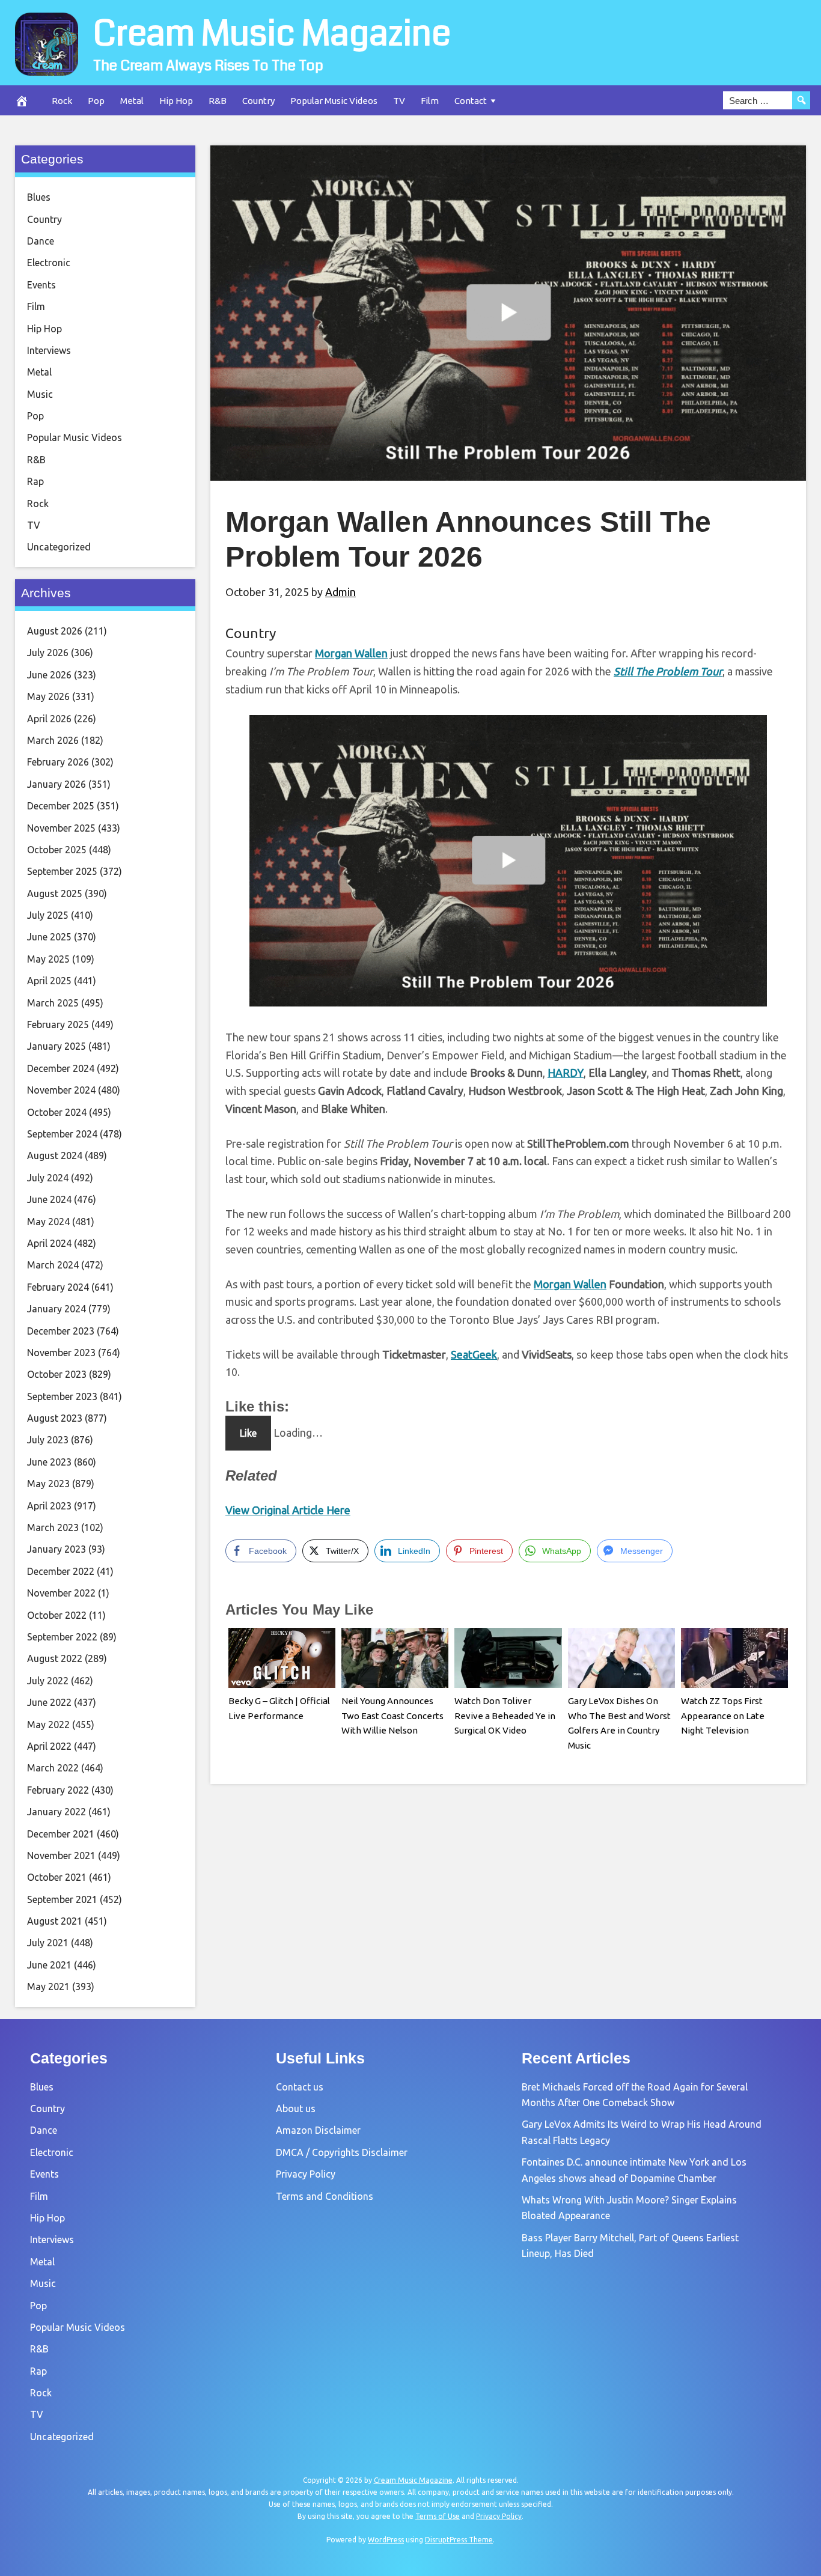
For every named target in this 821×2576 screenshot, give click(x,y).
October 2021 (57, 1877)
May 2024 (48, 1222)
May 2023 (48, 1484)
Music (40, 394)
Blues (39, 197)
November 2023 (61, 1353)
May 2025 (48, 959)
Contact (471, 101)
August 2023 (55, 1418)
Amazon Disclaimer (318, 2130)
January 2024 (56, 1309)
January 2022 (56, 1812)
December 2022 (61, 1571)
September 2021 (62, 1899)
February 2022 (58, 1790)
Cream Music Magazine (272, 34)
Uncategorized (59, 547)
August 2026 (55, 631)
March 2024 (53, 1265)
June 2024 (49, 1199)
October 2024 (57, 1112)
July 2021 (48, 1943)
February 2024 (58, 1287)
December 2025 (61, 806)
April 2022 (49, 1746)
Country (258, 101)
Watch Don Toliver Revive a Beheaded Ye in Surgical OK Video (505, 1716)
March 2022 (53, 1768)
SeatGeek (474, 1354)
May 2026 (48, 696)
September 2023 (62, 1396)
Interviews (49, 350)
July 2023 (48, 1440)
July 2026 (48, 653)
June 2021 (49, 1965)
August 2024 (55, 1156)
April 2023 (49, 1506)
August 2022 (55, 1658)
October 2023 (57, 1374)
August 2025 (55, 894)
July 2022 (48, 1681)
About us (296, 2109)
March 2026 (53, 740)
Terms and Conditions (325, 2196)
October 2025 (57, 850)
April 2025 (49, 981)
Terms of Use (438, 2516)
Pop (96, 101)
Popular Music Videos (334, 101)
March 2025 (53, 1003)
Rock (62, 101)
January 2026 (56, 784)
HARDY (566, 1073)
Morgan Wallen (351, 653)
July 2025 (48, 915)
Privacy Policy (306, 2174)
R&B (218, 101)
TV (399, 101)
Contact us (300, 2087)
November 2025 (61, 828)
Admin (340, 592)
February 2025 (58, 1025)
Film (430, 101)
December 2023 (61, 1331)
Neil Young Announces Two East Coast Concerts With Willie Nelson (392, 1716)
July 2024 (48, 1178)
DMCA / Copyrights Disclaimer (342, 2152)
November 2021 (61, 1856)
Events (41, 285)
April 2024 (49, 1243)
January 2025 (56, 1046)
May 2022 (48, 1725)
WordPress (386, 2540)
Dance (41, 241)
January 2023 (56, 1549)
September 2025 (62, 871)
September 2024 (62, 1134)
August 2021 (55, 1921)
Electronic (49, 263)
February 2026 (58, 762)
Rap (35, 481)
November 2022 (61, 1593)
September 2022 (62, 1637)
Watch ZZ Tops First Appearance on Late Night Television (723, 1716)
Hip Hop (176, 101)
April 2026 (49, 719)
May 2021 (48, 1987)
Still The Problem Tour (668, 671)
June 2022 (49, 1702)
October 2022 (57, 1615)
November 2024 (61, 1090)
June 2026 (49, 675)
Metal (132, 101)
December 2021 (61, 1834)
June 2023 (49, 1462)
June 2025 (49, 937)
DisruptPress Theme (459, 2540)
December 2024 (61, 1068)
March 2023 (53, 1527)
